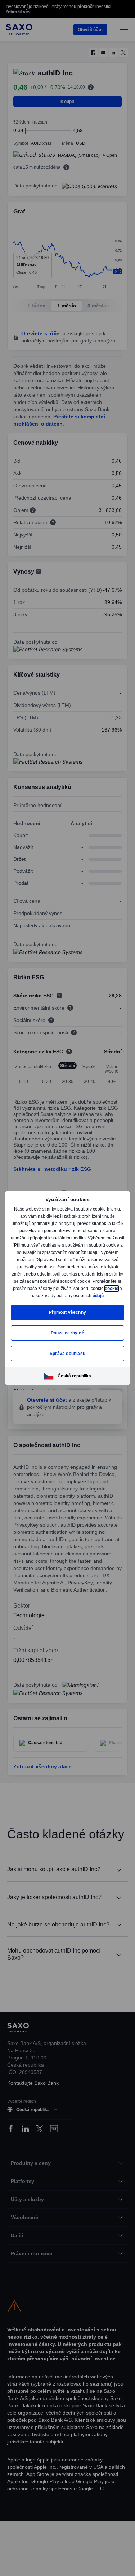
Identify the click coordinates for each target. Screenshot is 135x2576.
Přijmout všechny (67, 1316)
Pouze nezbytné (67, 1336)
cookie (50, 1292)
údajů (67, 1299)
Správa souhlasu (68, 1357)
